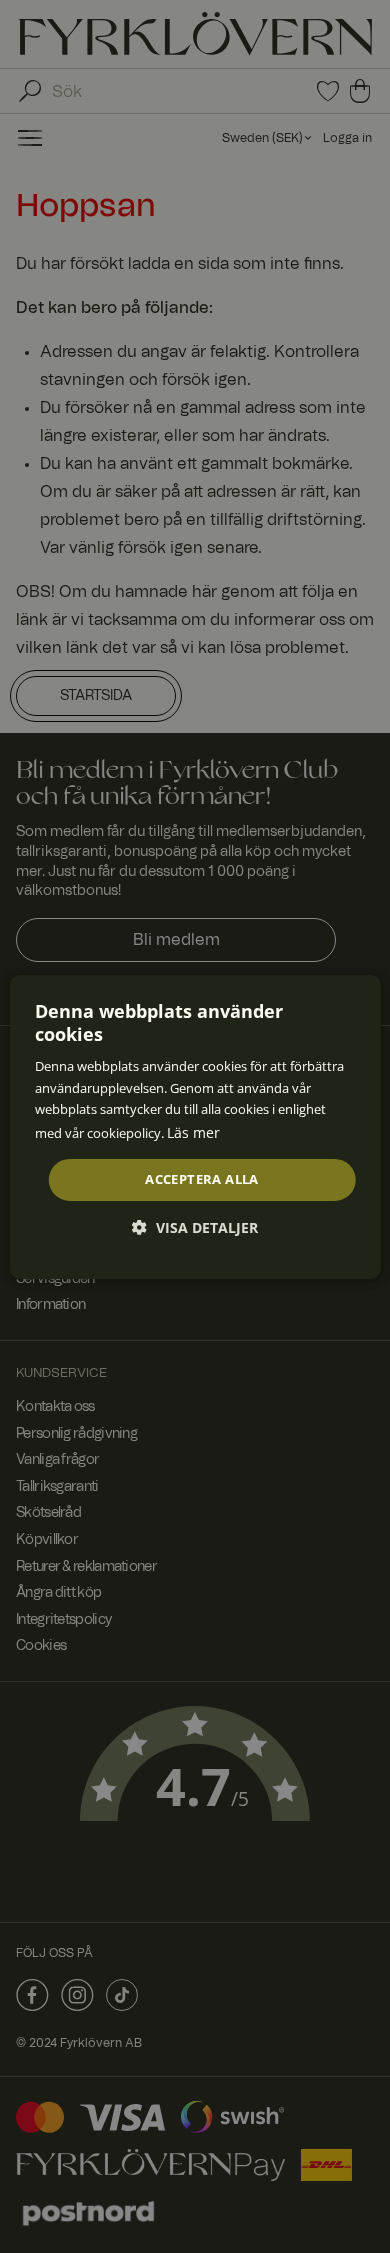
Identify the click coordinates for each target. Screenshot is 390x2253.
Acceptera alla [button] (202, 1179)
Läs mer (193, 1132)
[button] (195, 1227)
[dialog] (195, 1126)
